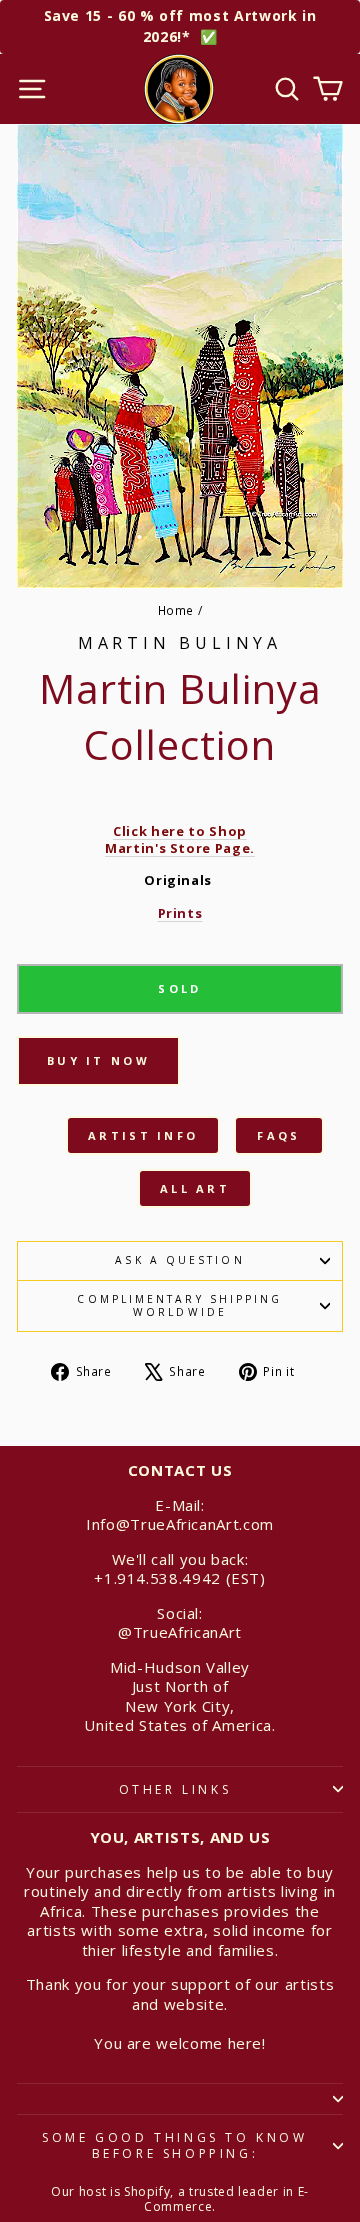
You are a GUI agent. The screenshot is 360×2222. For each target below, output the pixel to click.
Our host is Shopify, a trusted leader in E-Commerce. (180, 2199)
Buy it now (98, 1060)
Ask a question (179, 1260)
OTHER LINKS (175, 1789)
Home (176, 610)
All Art (195, 1188)
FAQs (278, 1135)
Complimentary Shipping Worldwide (179, 1305)
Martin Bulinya (180, 643)
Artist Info (143, 1135)
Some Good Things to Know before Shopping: (174, 2145)
